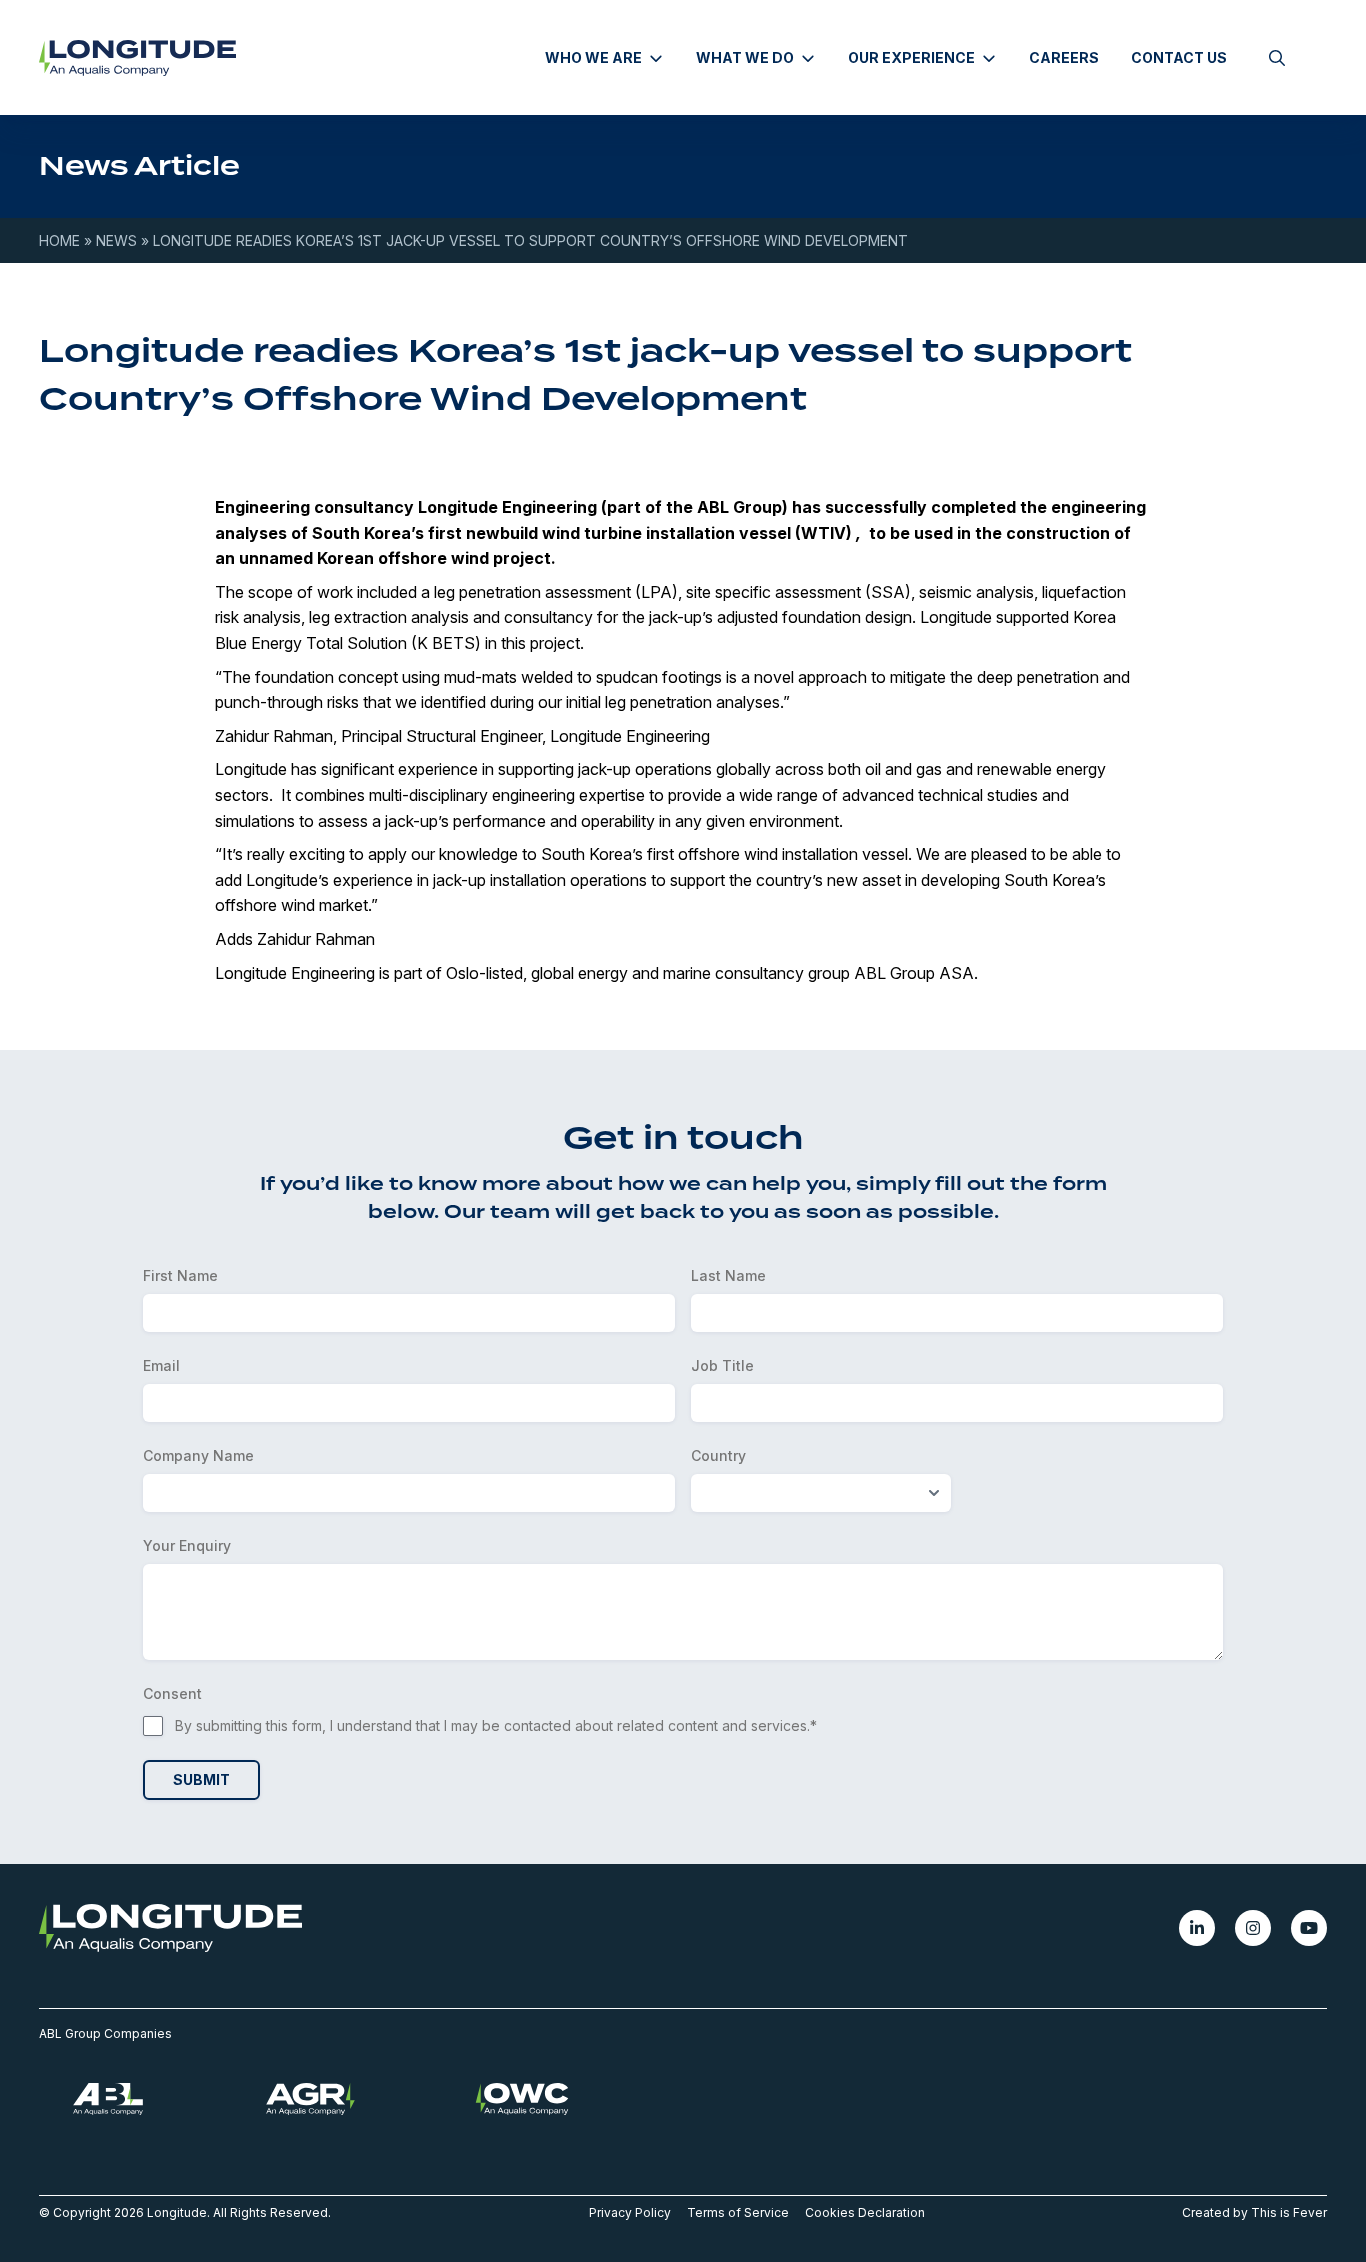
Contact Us (1179, 57)
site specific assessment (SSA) (798, 592)
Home (59, 240)
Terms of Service (738, 2212)
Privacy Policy (630, 2212)
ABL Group (739, 507)
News (116, 240)
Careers (1064, 57)
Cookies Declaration (865, 2212)
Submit (201, 1779)
